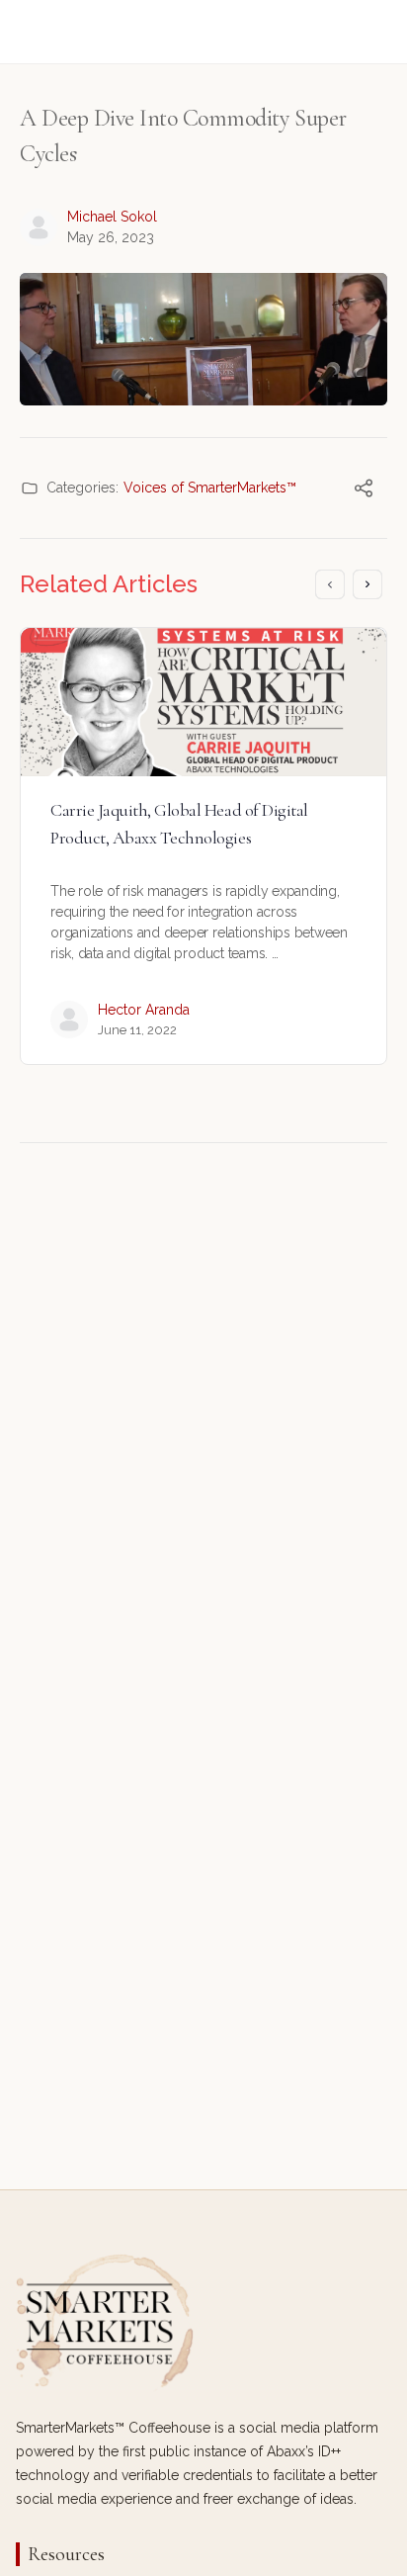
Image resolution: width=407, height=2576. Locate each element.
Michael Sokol (112, 217)
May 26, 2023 (111, 237)
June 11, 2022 (137, 1030)
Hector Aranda (144, 1010)
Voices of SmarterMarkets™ (210, 488)
